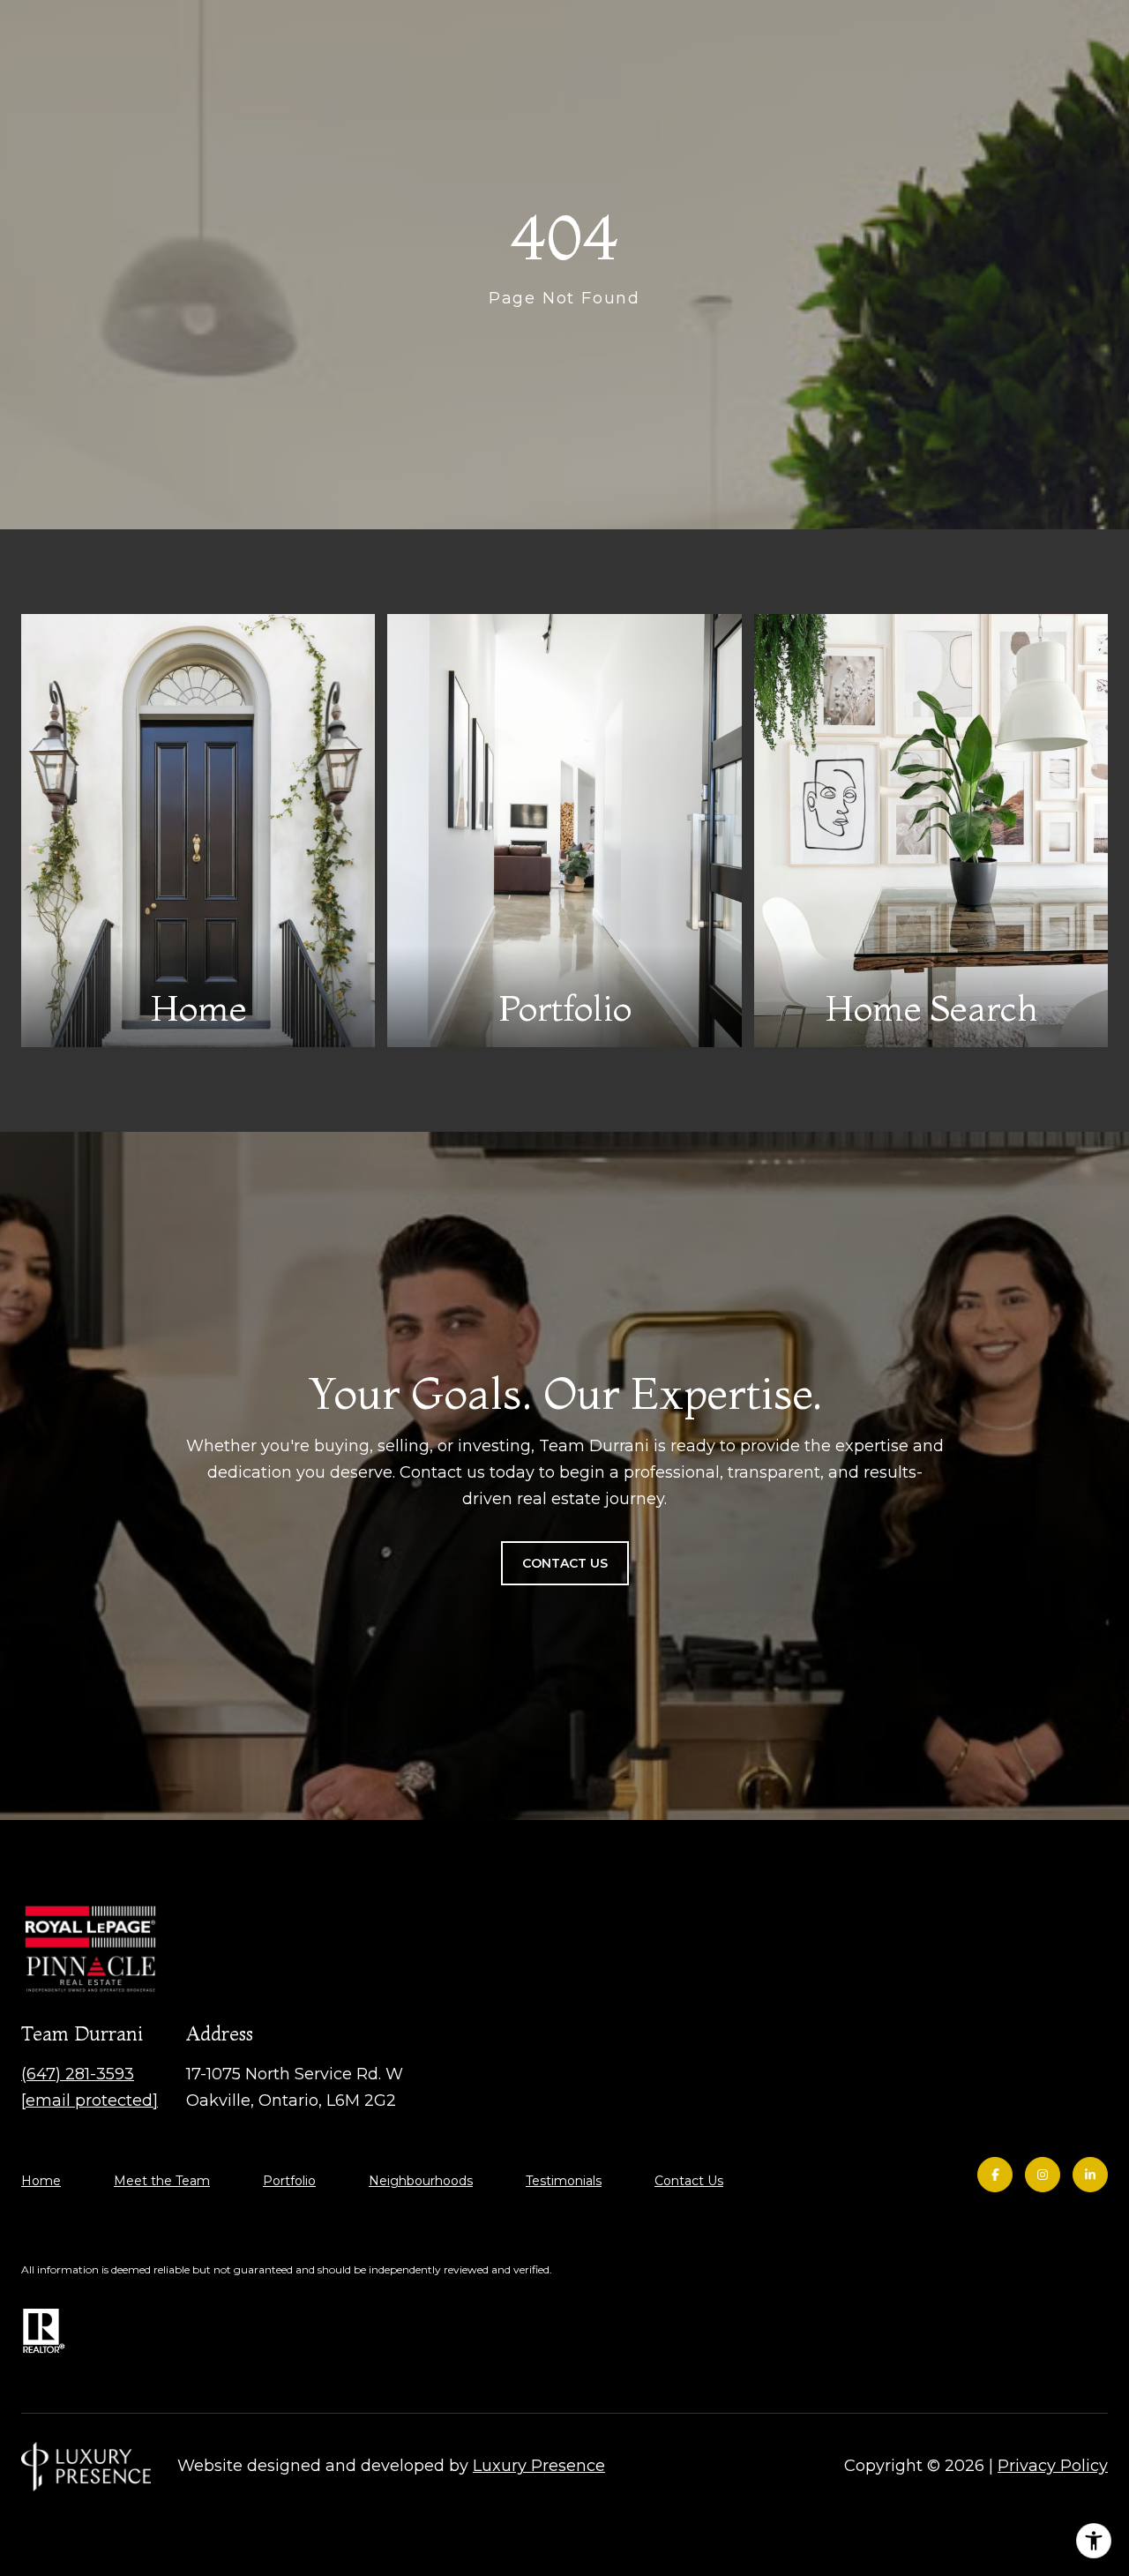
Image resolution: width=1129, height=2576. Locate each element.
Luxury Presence (539, 2466)
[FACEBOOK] (995, 2175)
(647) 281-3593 (78, 2074)
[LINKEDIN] (1090, 2175)
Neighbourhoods (421, 2181)
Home (41, 2181)
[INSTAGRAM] (1043, 2175)
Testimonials (564, 2181)
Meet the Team (162, 2181)
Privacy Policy (1053, 2466)
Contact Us (689, 2181)
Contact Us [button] (565, 1563)
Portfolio (289, 2181)
